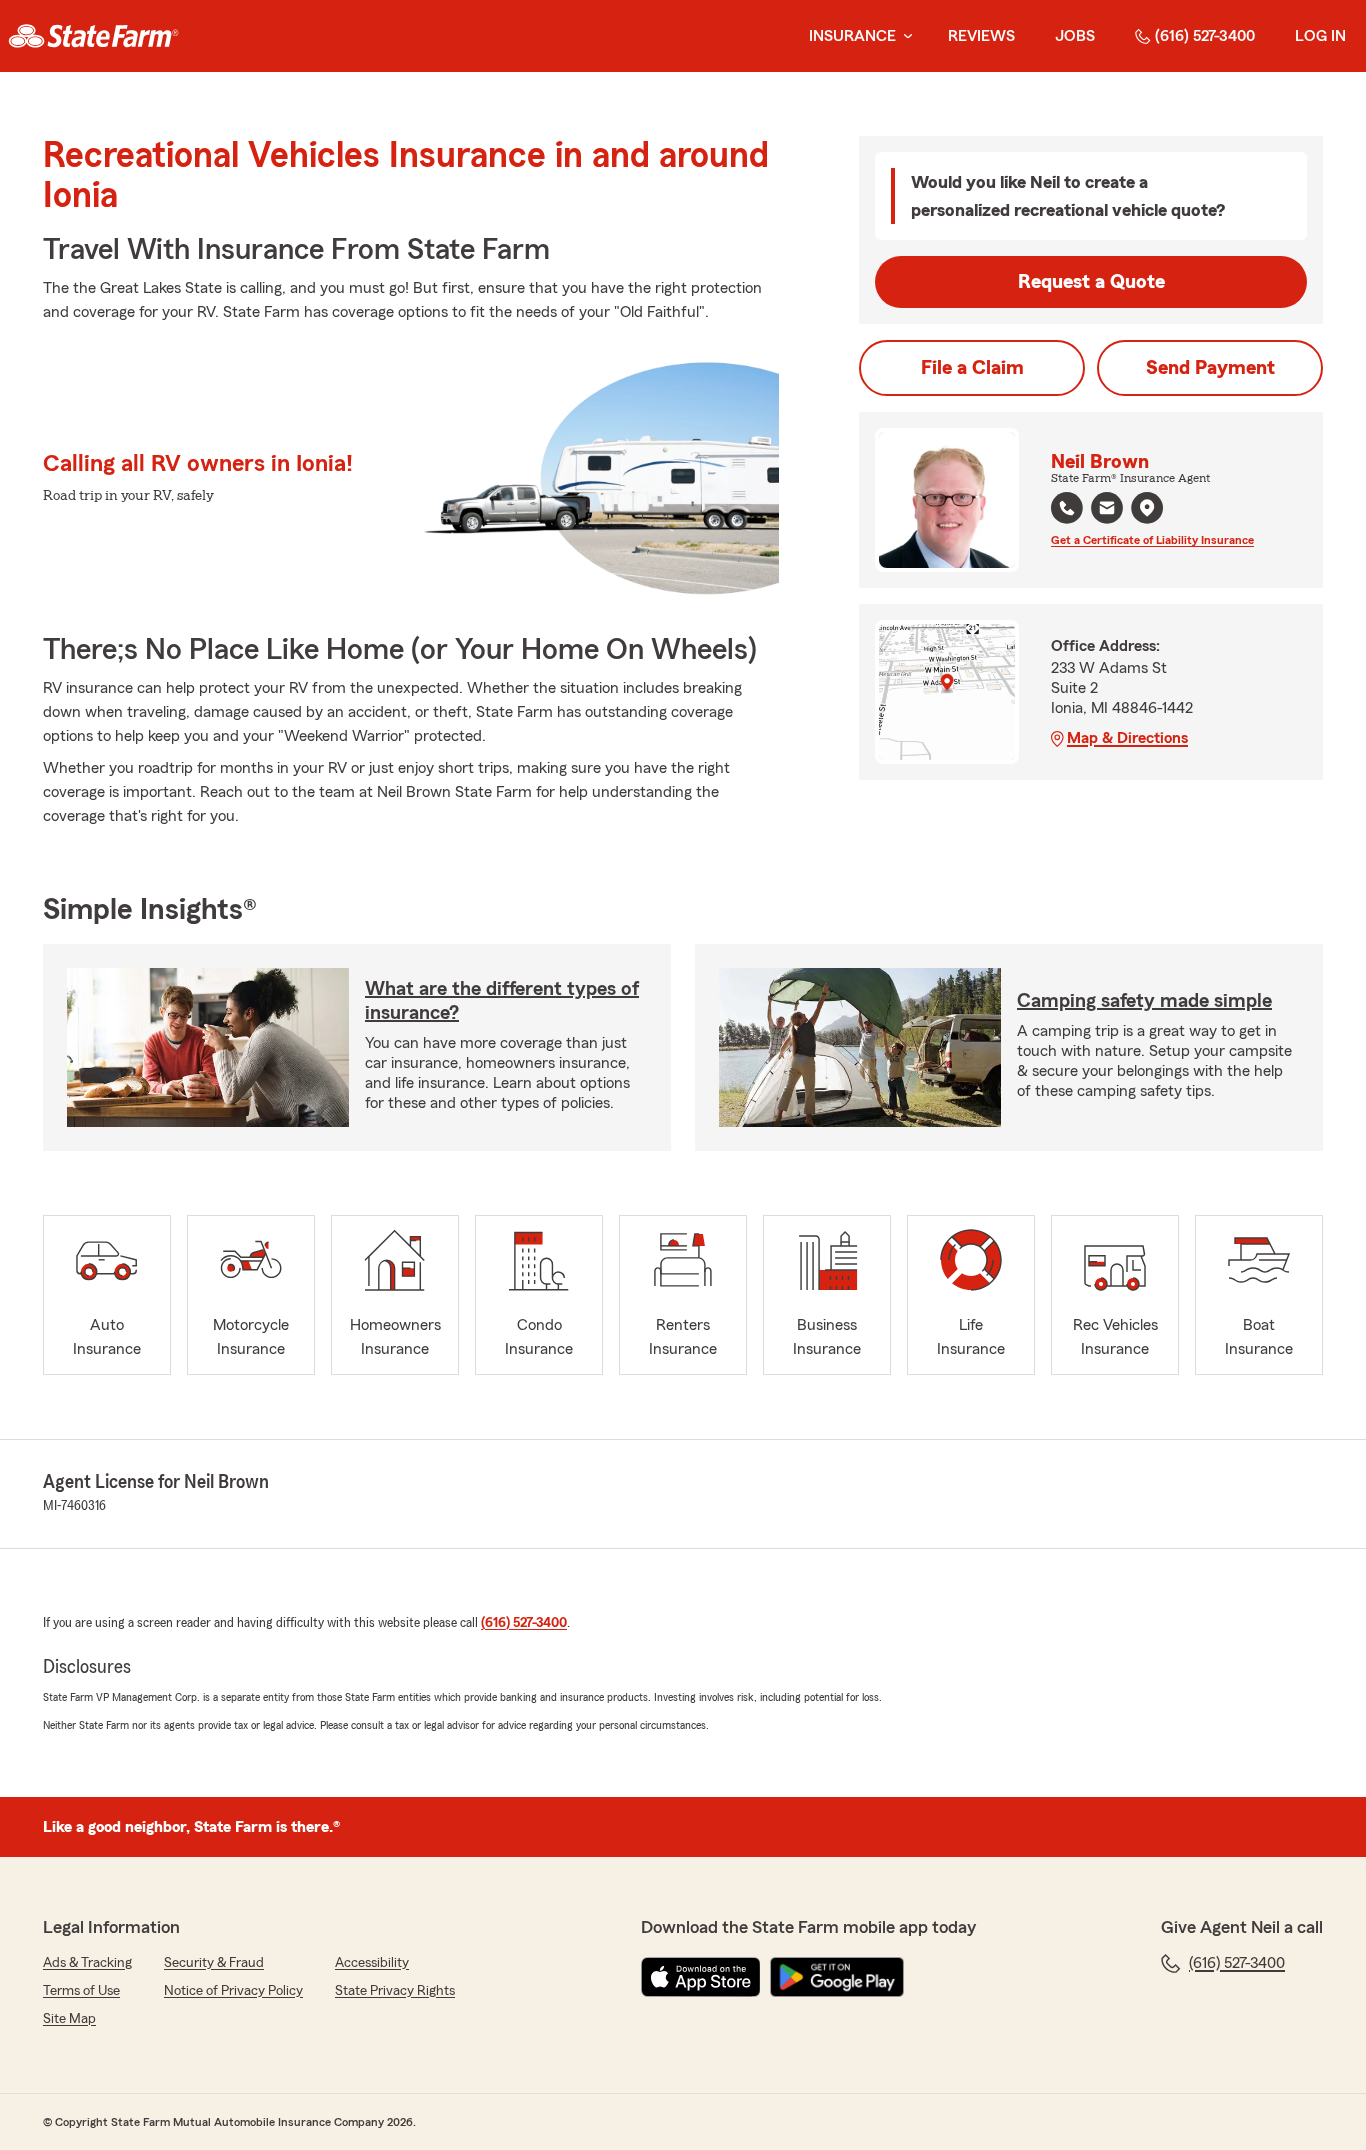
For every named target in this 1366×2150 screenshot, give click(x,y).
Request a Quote (1091, 282)
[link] (93, 36)
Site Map (69, 2019)
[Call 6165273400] (1067, 508)
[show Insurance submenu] (904, 36)
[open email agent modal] (1107, 510)
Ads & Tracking (87, 1963)
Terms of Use (81, 1991)
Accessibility (372, 1963)
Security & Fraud (214, 1963)
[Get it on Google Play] (837, 1977)
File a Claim (972, 368)
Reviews (981, 36)
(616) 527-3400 (1205, 36)
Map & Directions (1127, 738)
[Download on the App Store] (701, 1977)
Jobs (1075, 36)
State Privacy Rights (395, 1991)
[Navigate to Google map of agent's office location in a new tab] (1147, 508)
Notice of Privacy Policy (233, 1991)
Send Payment (1210, 368)
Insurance (852, 36)
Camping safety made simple (1144, 1001)
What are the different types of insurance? (502, 1001)
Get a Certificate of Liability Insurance (1152, 540)
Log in (1320, 36)
